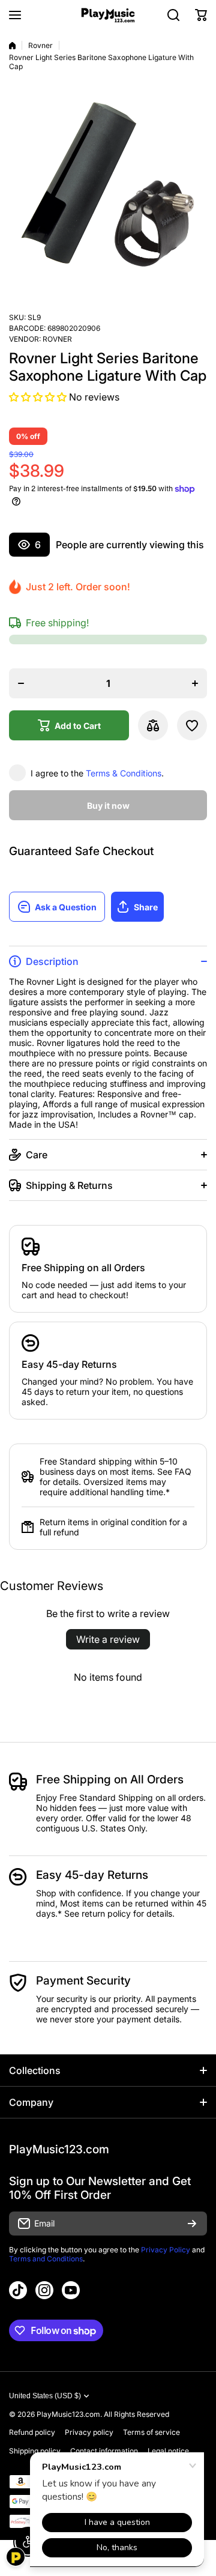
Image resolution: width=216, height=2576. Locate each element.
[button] (201, 15)
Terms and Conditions (46, 2259)
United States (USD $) (45, 2396)
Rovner (40, 45)
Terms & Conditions (124, 773)
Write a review (108, 1639)
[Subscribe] (192, 2224)
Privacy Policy (166, 2250)
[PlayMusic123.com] (108, 15)
